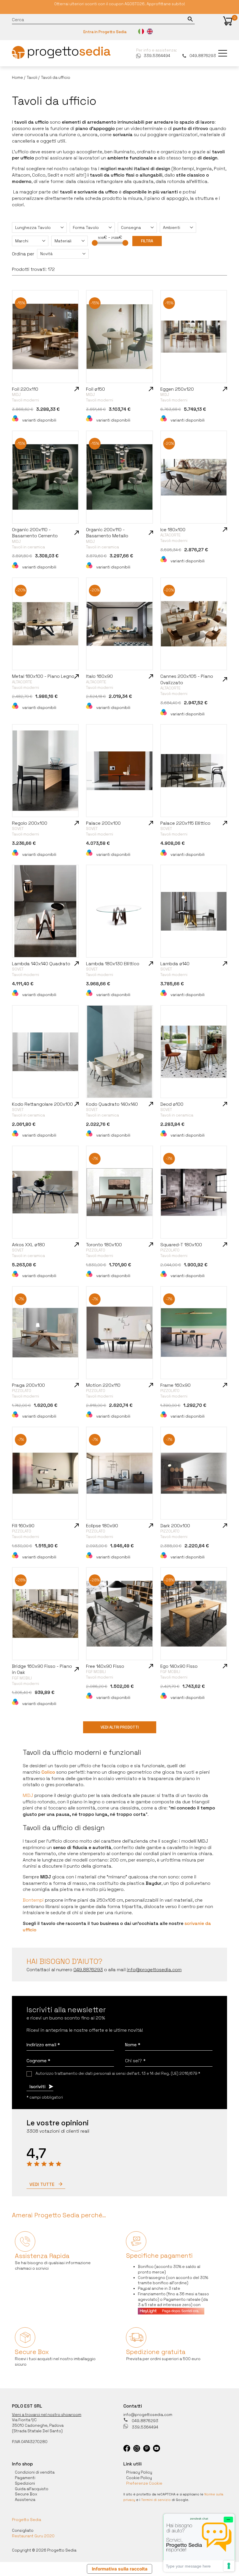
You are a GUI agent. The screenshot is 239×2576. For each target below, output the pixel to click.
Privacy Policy (139, 2472)
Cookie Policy (139, 2478)
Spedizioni (25, 2483)
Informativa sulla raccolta (120, 2569)
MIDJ (28, 1795)
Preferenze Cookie (144, 2483)
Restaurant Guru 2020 (33, 2536)
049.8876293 (203, 56)
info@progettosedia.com (148, 2415)
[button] (228, 21)
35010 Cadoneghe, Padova (38, 2425)
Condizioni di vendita (35, 2472)
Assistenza (25, 2500)
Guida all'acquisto (32, 2489)
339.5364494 (157, 56)
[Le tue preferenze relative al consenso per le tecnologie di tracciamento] (229, 2566)
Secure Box (26, 2494)
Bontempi (33, 1900)
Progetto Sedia (27, 2520)
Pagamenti (25, 2478)
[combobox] (39, 227)
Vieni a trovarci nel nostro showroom (47, 2415)
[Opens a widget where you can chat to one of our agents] (199, 2543)
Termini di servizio (156, 2500)
